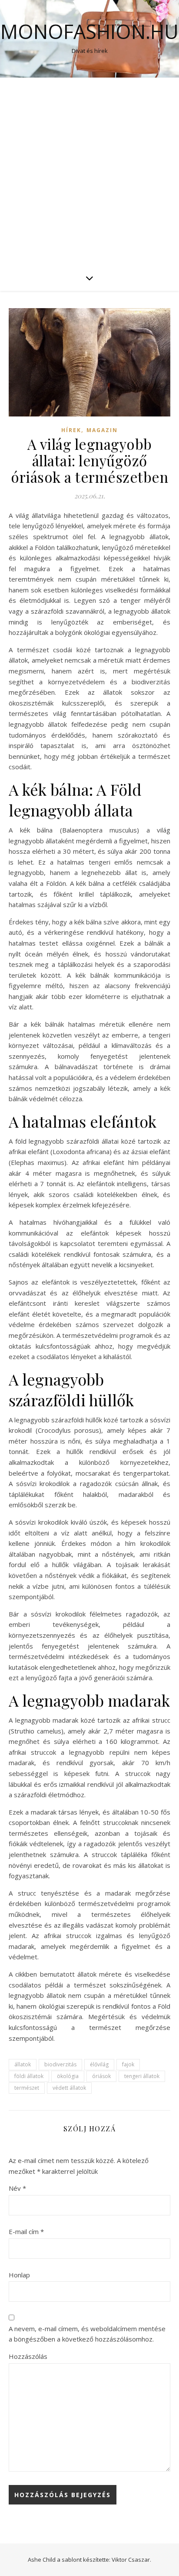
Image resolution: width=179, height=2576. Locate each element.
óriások (101, 2076)
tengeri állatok (142, 2076)
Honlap (19, 2275)
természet (27, 2088)
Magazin (102, 430)
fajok (128, 2064)
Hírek (71, 430)
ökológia (68, 2076)
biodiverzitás (60, 2064)
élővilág (99, 2064)
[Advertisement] (89, 171)
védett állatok (69, 2088)
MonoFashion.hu (89, 31)
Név (17, 2188)
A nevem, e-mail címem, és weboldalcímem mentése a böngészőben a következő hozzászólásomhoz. (87, 2334)
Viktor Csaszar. (131, 2560)
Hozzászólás (28, 2356)
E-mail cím (26, 2231)
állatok (23, 2064)
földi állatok (29, 2076)
